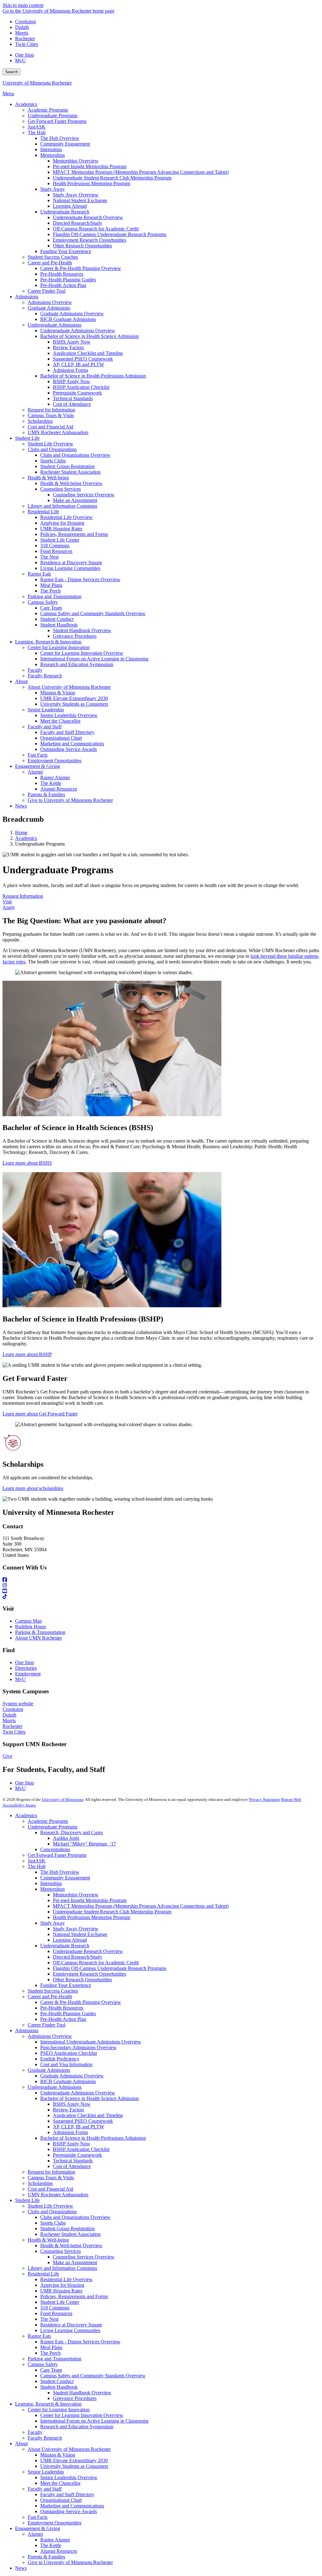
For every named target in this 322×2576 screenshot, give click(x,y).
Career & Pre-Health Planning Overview (81, 2002)
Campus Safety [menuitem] (43, 602)
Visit (7, 902)
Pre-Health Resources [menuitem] (62, 274)
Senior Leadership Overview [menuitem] (69, 715)
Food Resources (56, 2313)
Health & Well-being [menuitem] (48, 478)
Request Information (23, 896)
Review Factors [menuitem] (68, 348)
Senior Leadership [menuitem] (46, 710)
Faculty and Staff (45, 2489)
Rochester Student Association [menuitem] (70, 472)
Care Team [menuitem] (51, 608)
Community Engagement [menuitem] (65, 144)
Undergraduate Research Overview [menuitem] (88, 217)
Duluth (22, 27)
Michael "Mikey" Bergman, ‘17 (84, 1844)
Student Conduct (57, 2381)
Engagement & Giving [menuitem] (38, 766)
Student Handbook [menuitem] (59, 625)
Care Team (51, 2370)
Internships (51, 1883)
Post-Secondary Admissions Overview (78, 2047)
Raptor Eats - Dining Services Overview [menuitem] (80, 579)
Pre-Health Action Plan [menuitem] (63, 285)
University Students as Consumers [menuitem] (74, 704)
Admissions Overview (50, 2036)
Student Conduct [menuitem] (57, 619)
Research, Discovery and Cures (72, 1832)
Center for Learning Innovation (59, 2410)
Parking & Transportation (40, 1632)
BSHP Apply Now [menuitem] (72, 381)
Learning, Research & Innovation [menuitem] (48, 642)
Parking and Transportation (55, 2359)
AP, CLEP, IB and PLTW (78, 2127)
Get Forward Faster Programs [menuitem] (57, 121)
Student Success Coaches (53, 1991)
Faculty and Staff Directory (67, 2494)
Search (11, 72)
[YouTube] (161, 1591)
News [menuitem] (21, 806)
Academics (26, 838)
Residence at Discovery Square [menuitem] (71, 563)
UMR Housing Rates (61, 2291)
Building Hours (31, 1627)
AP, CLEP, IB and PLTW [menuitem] (78, 364)
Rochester (25, 39)
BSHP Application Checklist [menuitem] (81, 387)
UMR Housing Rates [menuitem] (61, 529)
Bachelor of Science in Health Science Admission (89, 2098)
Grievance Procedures (75, 2398)
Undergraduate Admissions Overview (78, 2093)
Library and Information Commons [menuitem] (62, 506)
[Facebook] (161, 1580)
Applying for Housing (62, 2285)
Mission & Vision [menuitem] (58, 693)
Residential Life (43, 2274)
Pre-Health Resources (62, 2008)
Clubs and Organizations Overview (75, 2217)
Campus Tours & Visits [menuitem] (51, 415)
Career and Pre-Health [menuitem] (50, 263)
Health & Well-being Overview (71, 2245)
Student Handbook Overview (82, 2393)
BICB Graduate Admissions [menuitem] (68, 319)
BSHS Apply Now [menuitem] (72, 342)
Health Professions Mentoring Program (92, 1917)
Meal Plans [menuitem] (51, 585)
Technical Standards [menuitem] (73, 398)
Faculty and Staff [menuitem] (45, 727)
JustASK (37, 1861)
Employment (28, 1674)
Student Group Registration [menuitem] (67, 466)
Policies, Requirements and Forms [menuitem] (74, 534)
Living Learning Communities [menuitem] (70, 568)
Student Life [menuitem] (27, 438)
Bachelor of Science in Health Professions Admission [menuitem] (93, 376)
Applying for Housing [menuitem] (62, 523)
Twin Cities (27, 44)
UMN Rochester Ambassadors (58, 2195)
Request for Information (51, 2172)
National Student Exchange (80, 1934)
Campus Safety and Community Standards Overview (93, 2376)
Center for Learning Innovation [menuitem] (59, 647)
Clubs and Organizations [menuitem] (52, 449)
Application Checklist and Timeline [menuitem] (88, 353)
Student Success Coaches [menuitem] (53, 257)
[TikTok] (161, 1597)
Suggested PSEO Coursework (83, 2121)
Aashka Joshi (66, 1838)
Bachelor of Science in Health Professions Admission (93, 2138)
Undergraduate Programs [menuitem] (53, 116)
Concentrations (55, 1849)
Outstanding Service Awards (69, 2511)
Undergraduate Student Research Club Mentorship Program (112, 1912)
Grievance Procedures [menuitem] (75, 636)
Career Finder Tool (47, 2025)
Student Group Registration (67, 2228)
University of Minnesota (63, 1799)
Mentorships (53, 1889)
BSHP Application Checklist (81, 2149)
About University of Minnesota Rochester (69, 2449)
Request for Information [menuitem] (51, 410)
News (21, 2568)
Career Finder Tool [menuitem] (47, 291)
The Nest (49, 2319)
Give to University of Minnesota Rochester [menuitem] (70, 800)
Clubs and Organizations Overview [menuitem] (75, 455)
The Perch (50, 2353)
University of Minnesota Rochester (37, 83)
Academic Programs (48, 1821)
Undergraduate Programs (53, 1827)
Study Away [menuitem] (53, 189)
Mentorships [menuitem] (53, 155)
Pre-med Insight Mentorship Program (90, 1900)
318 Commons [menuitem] (55, 546)
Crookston (25, 22)
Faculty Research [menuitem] (45, 676)
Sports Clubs (53, 2223)
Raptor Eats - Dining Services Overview (80, 2342)
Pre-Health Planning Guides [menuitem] (68, 280)
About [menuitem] (21, 681)
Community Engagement (65, 1878)
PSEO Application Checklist (69, 2053)
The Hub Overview (60, 1872)
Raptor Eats (39, 2336)
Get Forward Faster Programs (57, 1855)
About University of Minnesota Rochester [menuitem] (69, 687)
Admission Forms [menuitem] (70, 370)
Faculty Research (45, 2438)
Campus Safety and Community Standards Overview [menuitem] (93, 613)
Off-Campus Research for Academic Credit (96, 1963)
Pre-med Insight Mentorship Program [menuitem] (90, 166)
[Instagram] (161, 1586)
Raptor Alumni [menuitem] (55, 778)
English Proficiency (60, 2059)
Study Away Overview (76, 1929)
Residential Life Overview (67, 2279)
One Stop (25, 55)
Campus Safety (43, 2364)
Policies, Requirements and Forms (74, 2296)
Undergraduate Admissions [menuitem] (55, 325)
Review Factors (68, 2110)
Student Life (27, 2200)
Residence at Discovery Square (71, 2325)
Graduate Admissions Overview (72, 2076)
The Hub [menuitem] (37, 132)
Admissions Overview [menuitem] (50, 302)
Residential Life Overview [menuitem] (67, 517)
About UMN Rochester (39, 1638)
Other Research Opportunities (82, 1980)
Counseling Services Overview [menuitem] (84, 495)
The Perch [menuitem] (50, 591)
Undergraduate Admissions (55, 2087)
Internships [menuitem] (51, 149)
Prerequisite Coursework (77, 2155)
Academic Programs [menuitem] (48, 110)
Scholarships (40, 2183)
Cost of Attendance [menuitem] (72, 404)
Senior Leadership (46, 2472)
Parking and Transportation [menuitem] (55, 596)
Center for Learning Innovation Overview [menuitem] (82, 653)
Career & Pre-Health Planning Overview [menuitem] (81, 268)
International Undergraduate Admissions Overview (91, 2042)
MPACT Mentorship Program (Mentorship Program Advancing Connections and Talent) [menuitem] (141, 172)
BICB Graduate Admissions (68, 2081)
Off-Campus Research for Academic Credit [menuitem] (96, 229)
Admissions (27, 2030)
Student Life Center (60, 2302)
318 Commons (55, 2308)
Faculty (35, 2432)
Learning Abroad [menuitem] (70, 206)
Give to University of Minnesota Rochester (70, 2562)
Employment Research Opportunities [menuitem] (89, 240)
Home (21, 833)
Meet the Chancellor (60, 2483)
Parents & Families (46, 2557)
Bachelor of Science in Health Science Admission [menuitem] (89, 336)
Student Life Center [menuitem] (60, 540)
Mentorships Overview (76, 1895)
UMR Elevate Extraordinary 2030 (74, 2460)
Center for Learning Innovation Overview (82, 2415)
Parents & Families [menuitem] (46, 794)
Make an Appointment (75, 2262)
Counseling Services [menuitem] (61, 489)
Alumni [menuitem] (35, 772)
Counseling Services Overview (84, 2257)
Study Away (53, 1923)
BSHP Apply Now (72, 2144)
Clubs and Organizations (52, 2212)
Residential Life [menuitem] (43, 512)
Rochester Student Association (70, 2234)
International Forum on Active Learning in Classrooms (94, 2421)
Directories (26, 1668)
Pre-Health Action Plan (63, 2019)
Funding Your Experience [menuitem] (66, 251)
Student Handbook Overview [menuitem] (82, 630)
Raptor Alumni (55, 2540)
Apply (9, 907)
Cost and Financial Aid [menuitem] (50, 427)
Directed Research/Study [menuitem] (78, 223)
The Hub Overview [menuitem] (60, 138)
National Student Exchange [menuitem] (80, 200)
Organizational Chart (61, 2500)
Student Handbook (59, 2387)
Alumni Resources (59, 2551)
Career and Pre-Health (50, 1997)
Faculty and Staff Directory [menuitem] (67, 732)
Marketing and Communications (72, 2506)
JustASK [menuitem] (37, 127)
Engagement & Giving (38, 2528)
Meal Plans (51, 2347)
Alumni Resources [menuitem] (59, 789)
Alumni (35, 2534)
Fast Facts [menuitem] (38, 755)
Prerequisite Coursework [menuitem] (77, 393)
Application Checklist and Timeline (88, 2115)
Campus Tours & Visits (51, 2178)
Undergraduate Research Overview (88, 1951)
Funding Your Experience (66, 1985)
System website (18, 1704)
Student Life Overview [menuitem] (50, 444)
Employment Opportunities (55, 2523)
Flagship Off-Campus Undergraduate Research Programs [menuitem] (110, 234)
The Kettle (51, 2545)
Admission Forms (70, 2132)
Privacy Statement (264, 1799)
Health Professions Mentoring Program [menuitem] (92, 183)
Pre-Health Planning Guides (68, 2013)
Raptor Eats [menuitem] (39, 574)
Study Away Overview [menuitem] (76, 195)
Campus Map (28, 1621)
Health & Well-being (48, 2240)
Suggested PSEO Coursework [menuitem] (83, 359)
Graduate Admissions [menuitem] (49, 308)
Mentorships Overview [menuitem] (76, 161)
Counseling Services (61, 2251)
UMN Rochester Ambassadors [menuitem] (58, 432)
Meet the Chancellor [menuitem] (60, 721)
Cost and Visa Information (66, 2064)
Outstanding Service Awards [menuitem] (69, 749)
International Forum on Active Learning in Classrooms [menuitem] (94, 659)
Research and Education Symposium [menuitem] (77, 664)
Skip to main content (23, 5)
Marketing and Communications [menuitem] (72, 744)
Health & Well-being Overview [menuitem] (71, 483)
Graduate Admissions (49, 2070)
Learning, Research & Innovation (48, 2404)
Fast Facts (38, 2517)
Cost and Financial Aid (50, 2189)
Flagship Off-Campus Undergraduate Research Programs (110, 1968)
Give (7, 1756)
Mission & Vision (58, 2455)
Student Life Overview (50, 2206)
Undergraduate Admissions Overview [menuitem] (78, 331)
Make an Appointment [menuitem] (75, 500)
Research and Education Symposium (77, 2427)
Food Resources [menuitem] (56, 551)
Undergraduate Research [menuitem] (65, 212)
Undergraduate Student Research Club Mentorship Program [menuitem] (112, 178)
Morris (22, 33)
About (21, 2444)
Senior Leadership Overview (69, 2477)
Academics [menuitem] (26, 104)
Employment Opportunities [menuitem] (55, 761)
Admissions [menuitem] (27, 297)
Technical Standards (73, 2161)
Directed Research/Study (78, 1957)
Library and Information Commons (62, 2268)
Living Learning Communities (70, 2330)
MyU (20, 61)
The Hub (37, 1866)
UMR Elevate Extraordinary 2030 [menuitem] (74, 698)
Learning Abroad (70, 1940)
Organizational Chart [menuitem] (61, 738)
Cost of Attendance (72, 2166)
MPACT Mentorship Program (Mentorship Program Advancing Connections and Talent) (141, 1906)
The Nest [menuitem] (49, 557)
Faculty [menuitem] (35, 670)
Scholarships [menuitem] (40, 421)
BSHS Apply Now (72, 2104)
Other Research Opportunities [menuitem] (82, 246)
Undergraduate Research (65, 1946)
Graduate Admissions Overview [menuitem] (72, 314)
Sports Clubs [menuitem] (53, 461)
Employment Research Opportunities (89, 1974)
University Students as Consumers (74, 2466)
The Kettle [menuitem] (51, 783)
